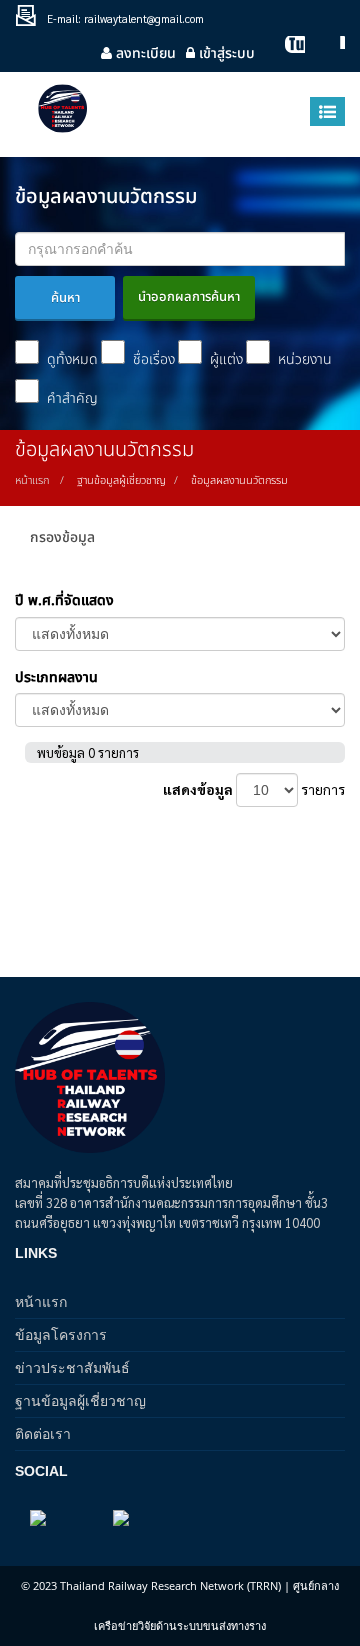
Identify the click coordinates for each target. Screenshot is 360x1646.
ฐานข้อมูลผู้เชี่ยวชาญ (80, 1400)
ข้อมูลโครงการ (61, 1334)
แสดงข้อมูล (198, 789)
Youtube (285, 53)
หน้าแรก (32, 480)
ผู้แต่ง (224, 359)
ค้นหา (65, 298)
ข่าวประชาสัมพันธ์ (72, 1367)
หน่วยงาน (303, 359)
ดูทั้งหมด (70, 359)
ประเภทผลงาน (56, 677)
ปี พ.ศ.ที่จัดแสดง (64, 600)
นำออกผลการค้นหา (189, 297)
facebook (325, 53)
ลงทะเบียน (144, 53)
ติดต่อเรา (43, 1433)
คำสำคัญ (70, 398)
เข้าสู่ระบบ (225, 53)
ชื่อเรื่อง (152, 359)
